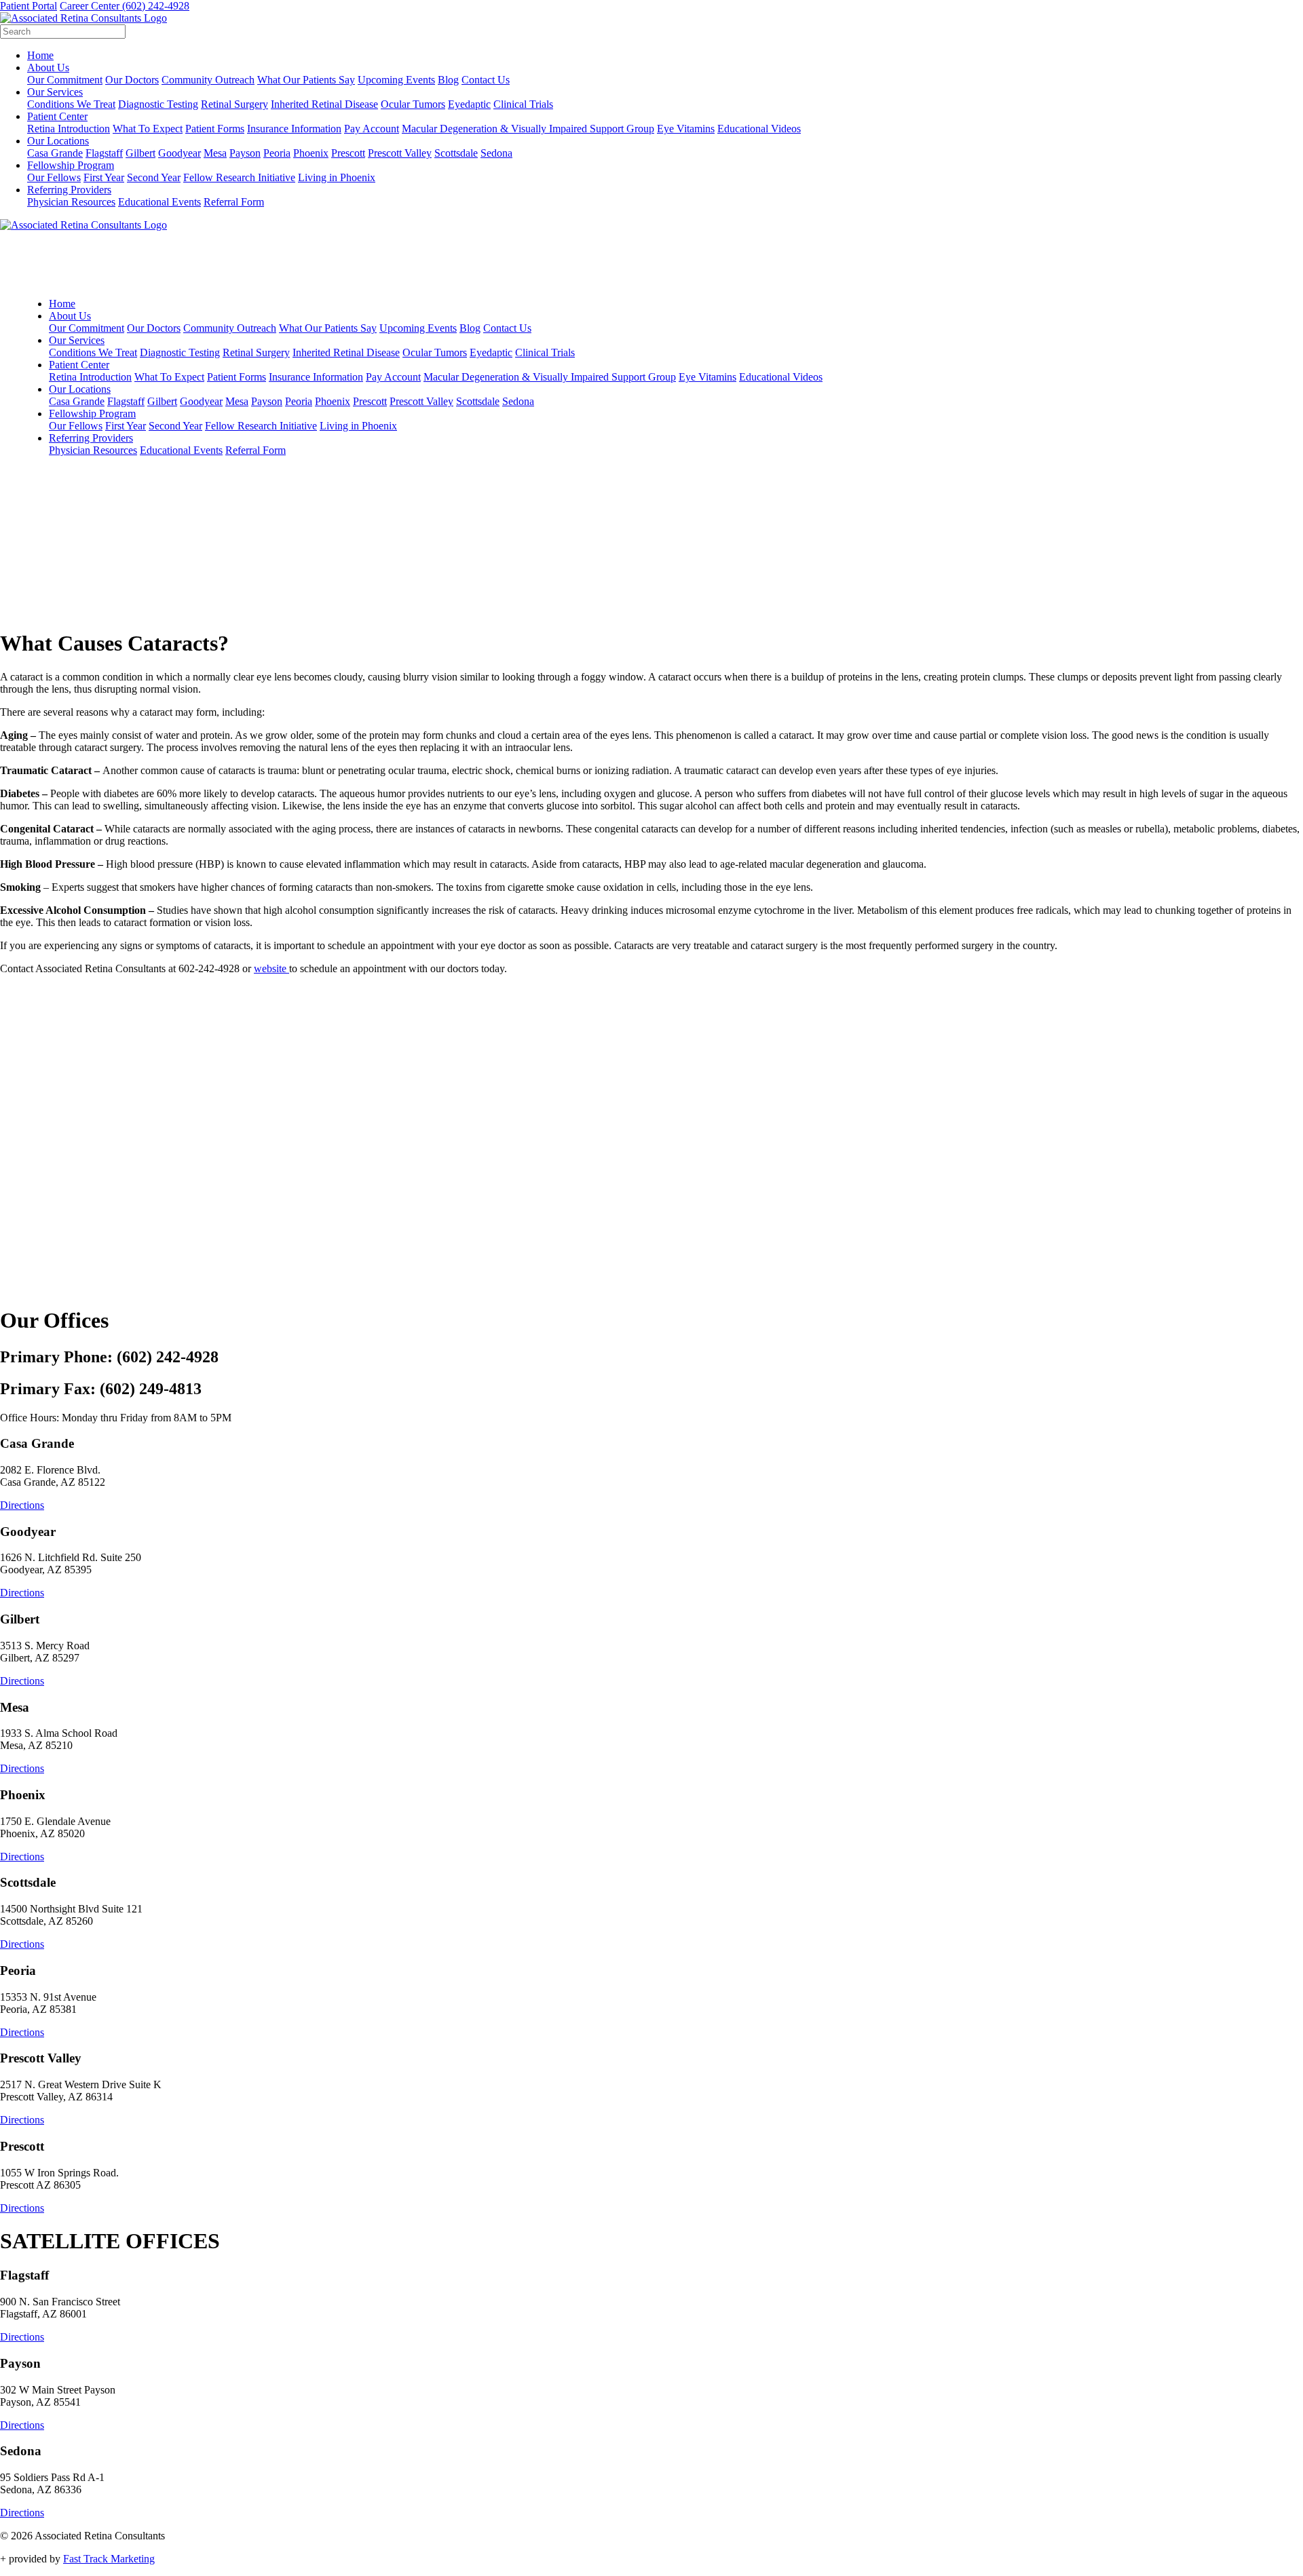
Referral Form (234, 202)
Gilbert (140, 153)
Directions (22, 1505)
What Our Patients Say (306, 80)
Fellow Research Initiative (239, 177)
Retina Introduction (69, 129)
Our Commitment (65, 80)
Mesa (215, 153)
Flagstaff (104, 153)
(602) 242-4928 (156, 6)
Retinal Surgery (234, 104)
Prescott (348, 153)
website (271, 968)
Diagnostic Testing (158, 104)
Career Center (91, 6)
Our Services (55, 92)
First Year (104, 177)
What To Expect (148, 129)
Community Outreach (208, 80)
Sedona (496, 153)
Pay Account (372, 129)
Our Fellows (54, 177)
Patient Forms (215, 129)
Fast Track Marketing (109, 2559)
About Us (48, 68)
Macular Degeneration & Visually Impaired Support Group (528, 129)
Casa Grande (55, 153)
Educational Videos (759, 129)
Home (40, 55)
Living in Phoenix (337, 177)
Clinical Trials (523, 104)
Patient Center (57, 116)
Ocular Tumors (413, 104)
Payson (245, 153)
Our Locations (58, 141)
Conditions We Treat (71, 104)
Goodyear (180, 153)
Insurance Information (294, 129)
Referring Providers (69, 190)
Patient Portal (29, 6)
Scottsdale (456, 153)
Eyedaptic (469, 104)
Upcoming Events (396, 80)
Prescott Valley (400, 153)
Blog (448, 80)
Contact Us (486, 80)
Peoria (277, 153)
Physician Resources (71, 202)
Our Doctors (132, 80)
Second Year (154, 177)
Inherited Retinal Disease (324, 104)
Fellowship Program (71, 165)
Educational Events (159, 202)
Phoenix (311, 153)
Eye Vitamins (686, 129)
